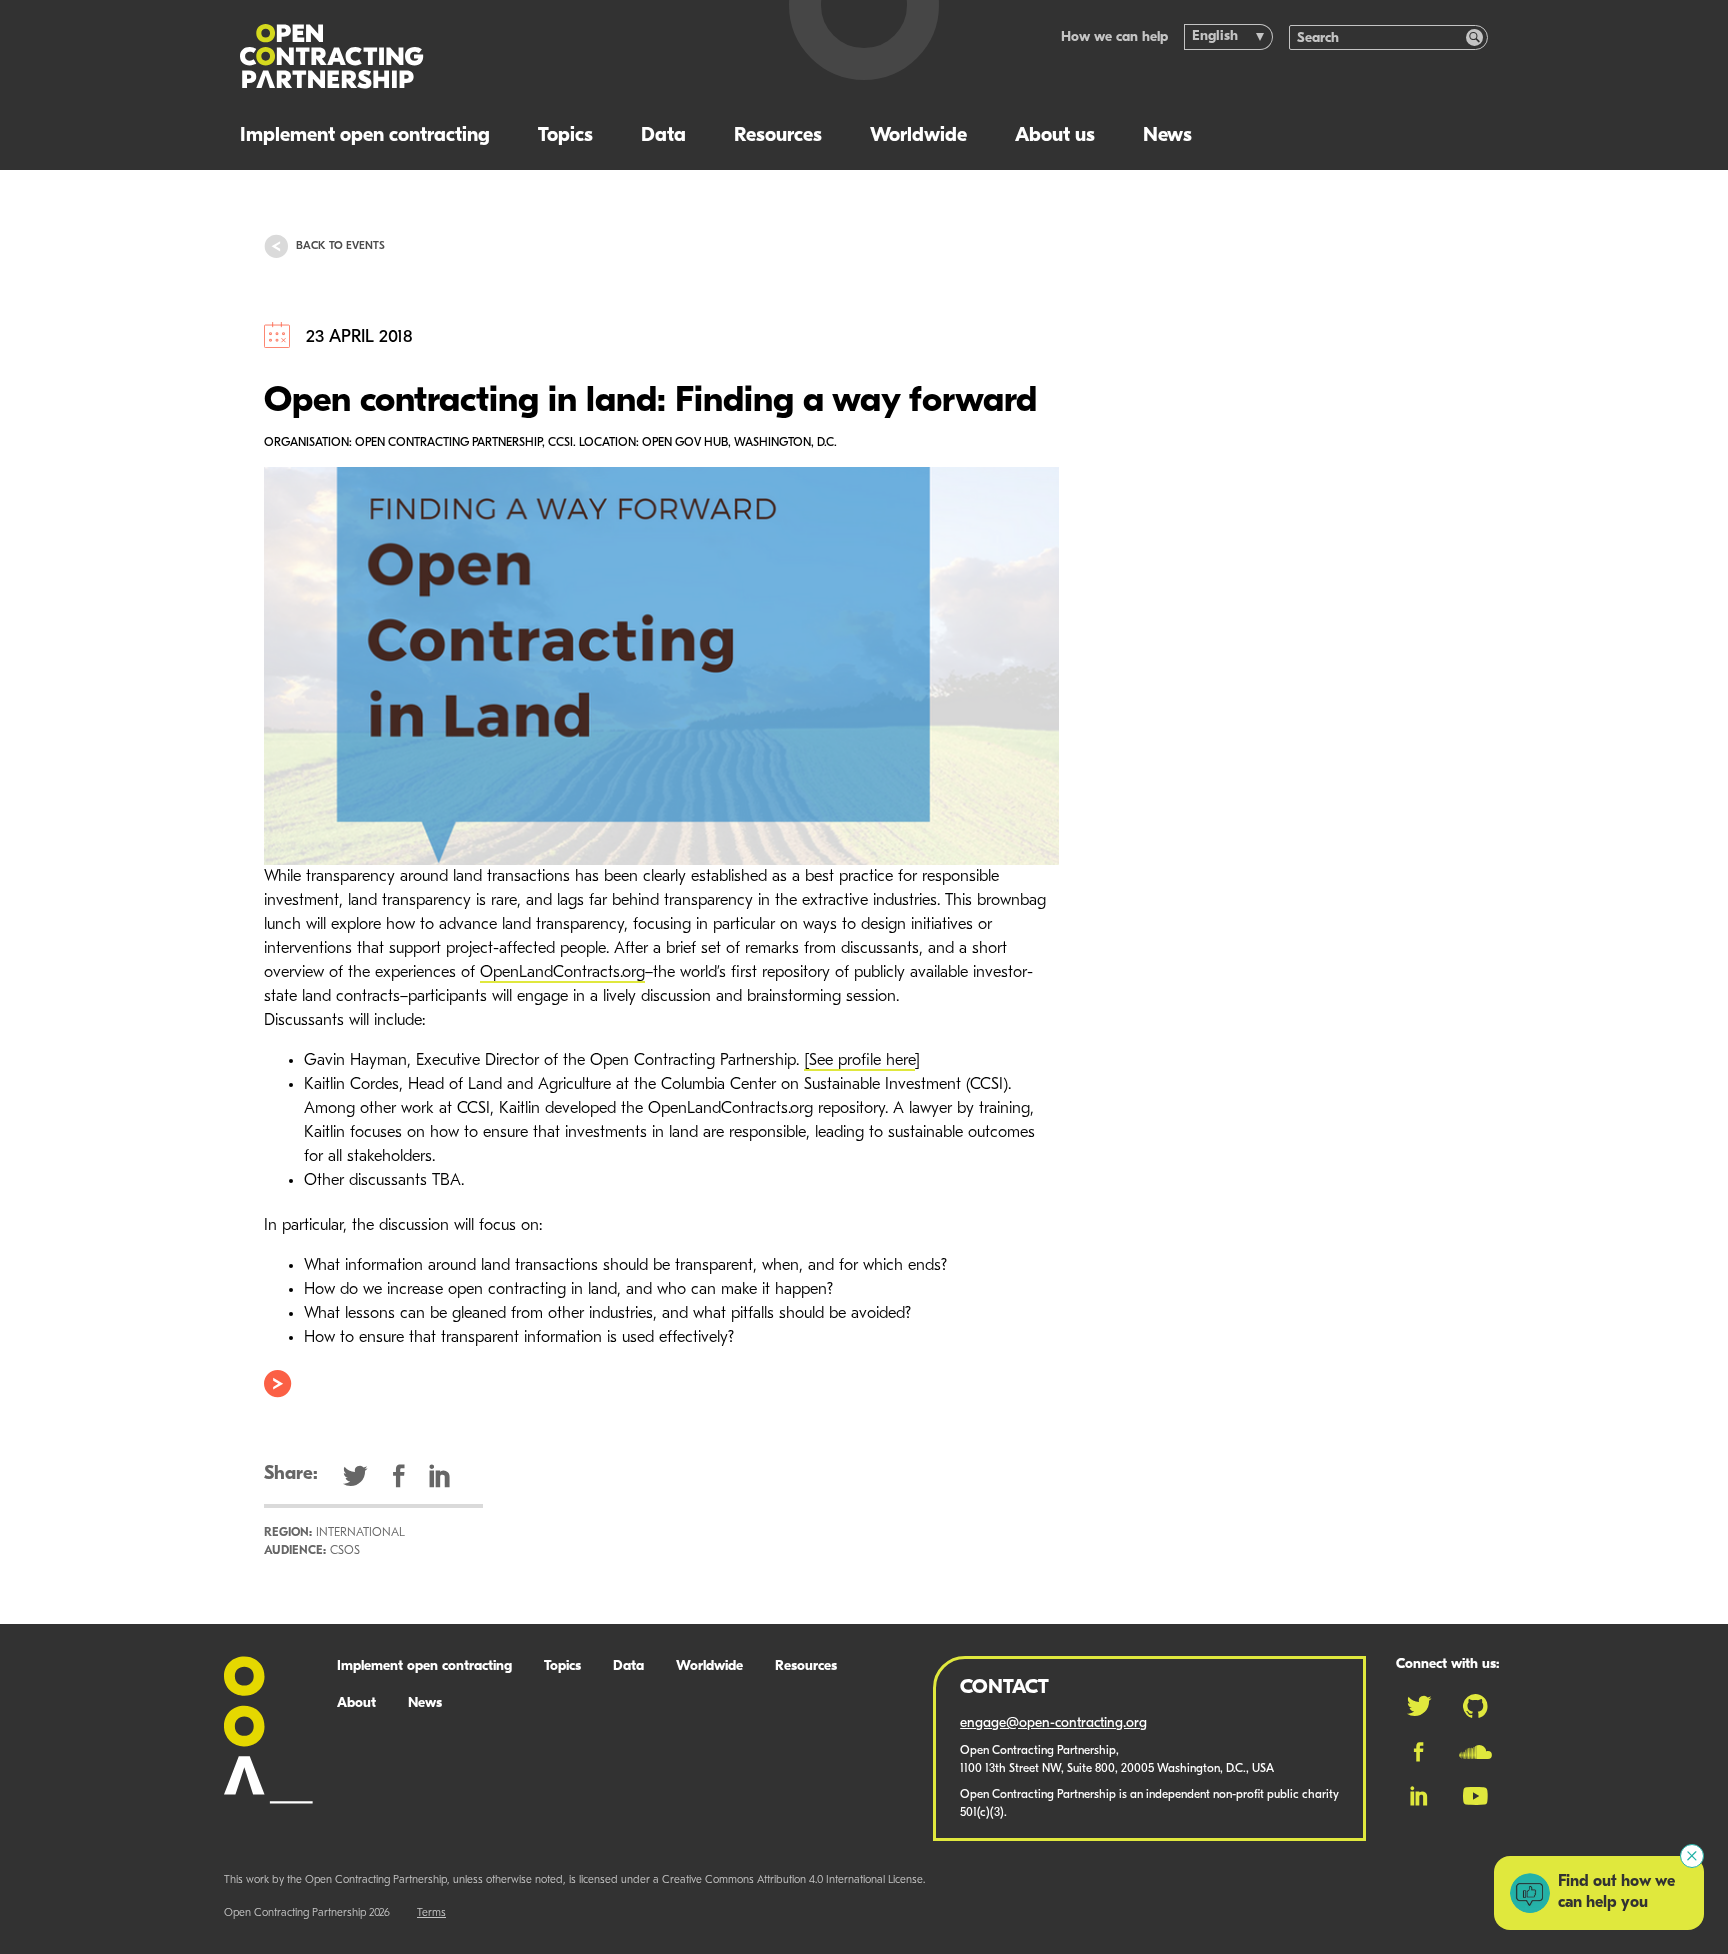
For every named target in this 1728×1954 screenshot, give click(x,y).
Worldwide (918, 136)
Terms (431, 1913)
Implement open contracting (365, 136)
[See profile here (859, 1061)
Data (663, 136)
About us (1055, 136)
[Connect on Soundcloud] (1475, 1752)
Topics (565, 136)
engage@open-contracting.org (1053, 1723)
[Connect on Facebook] (1418, 1752)
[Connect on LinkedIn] (1419, 1796)
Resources (778, 136)
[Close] (1692, 1856)
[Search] (1474, 37)
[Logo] (491, 56)
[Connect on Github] (1475, 1706)
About (356, 1703)
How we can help (1114, 37)
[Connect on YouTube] (1475, 1796)
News (1167, 136)
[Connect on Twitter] (1419, 1706)
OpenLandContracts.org (562, 973)
